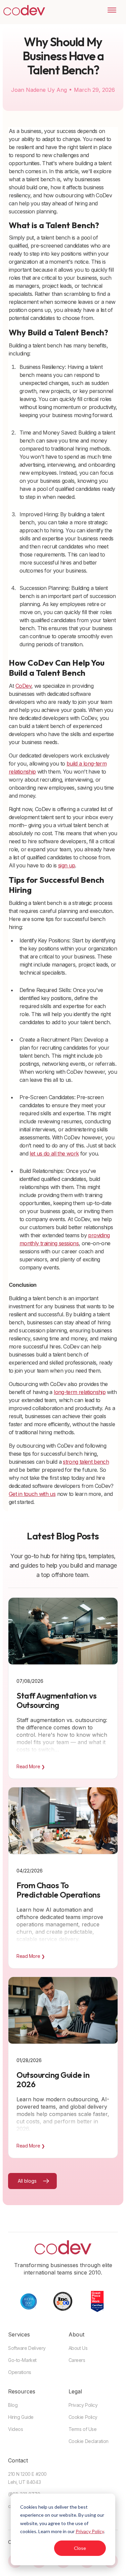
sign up (67, 865)
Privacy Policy (90, 2531)
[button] (109, 10)
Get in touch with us (32, 1494)
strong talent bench (86, 1462)
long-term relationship (80, 1392)
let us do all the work (54, 1153)
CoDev (23, 686)
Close (80, 2548)
